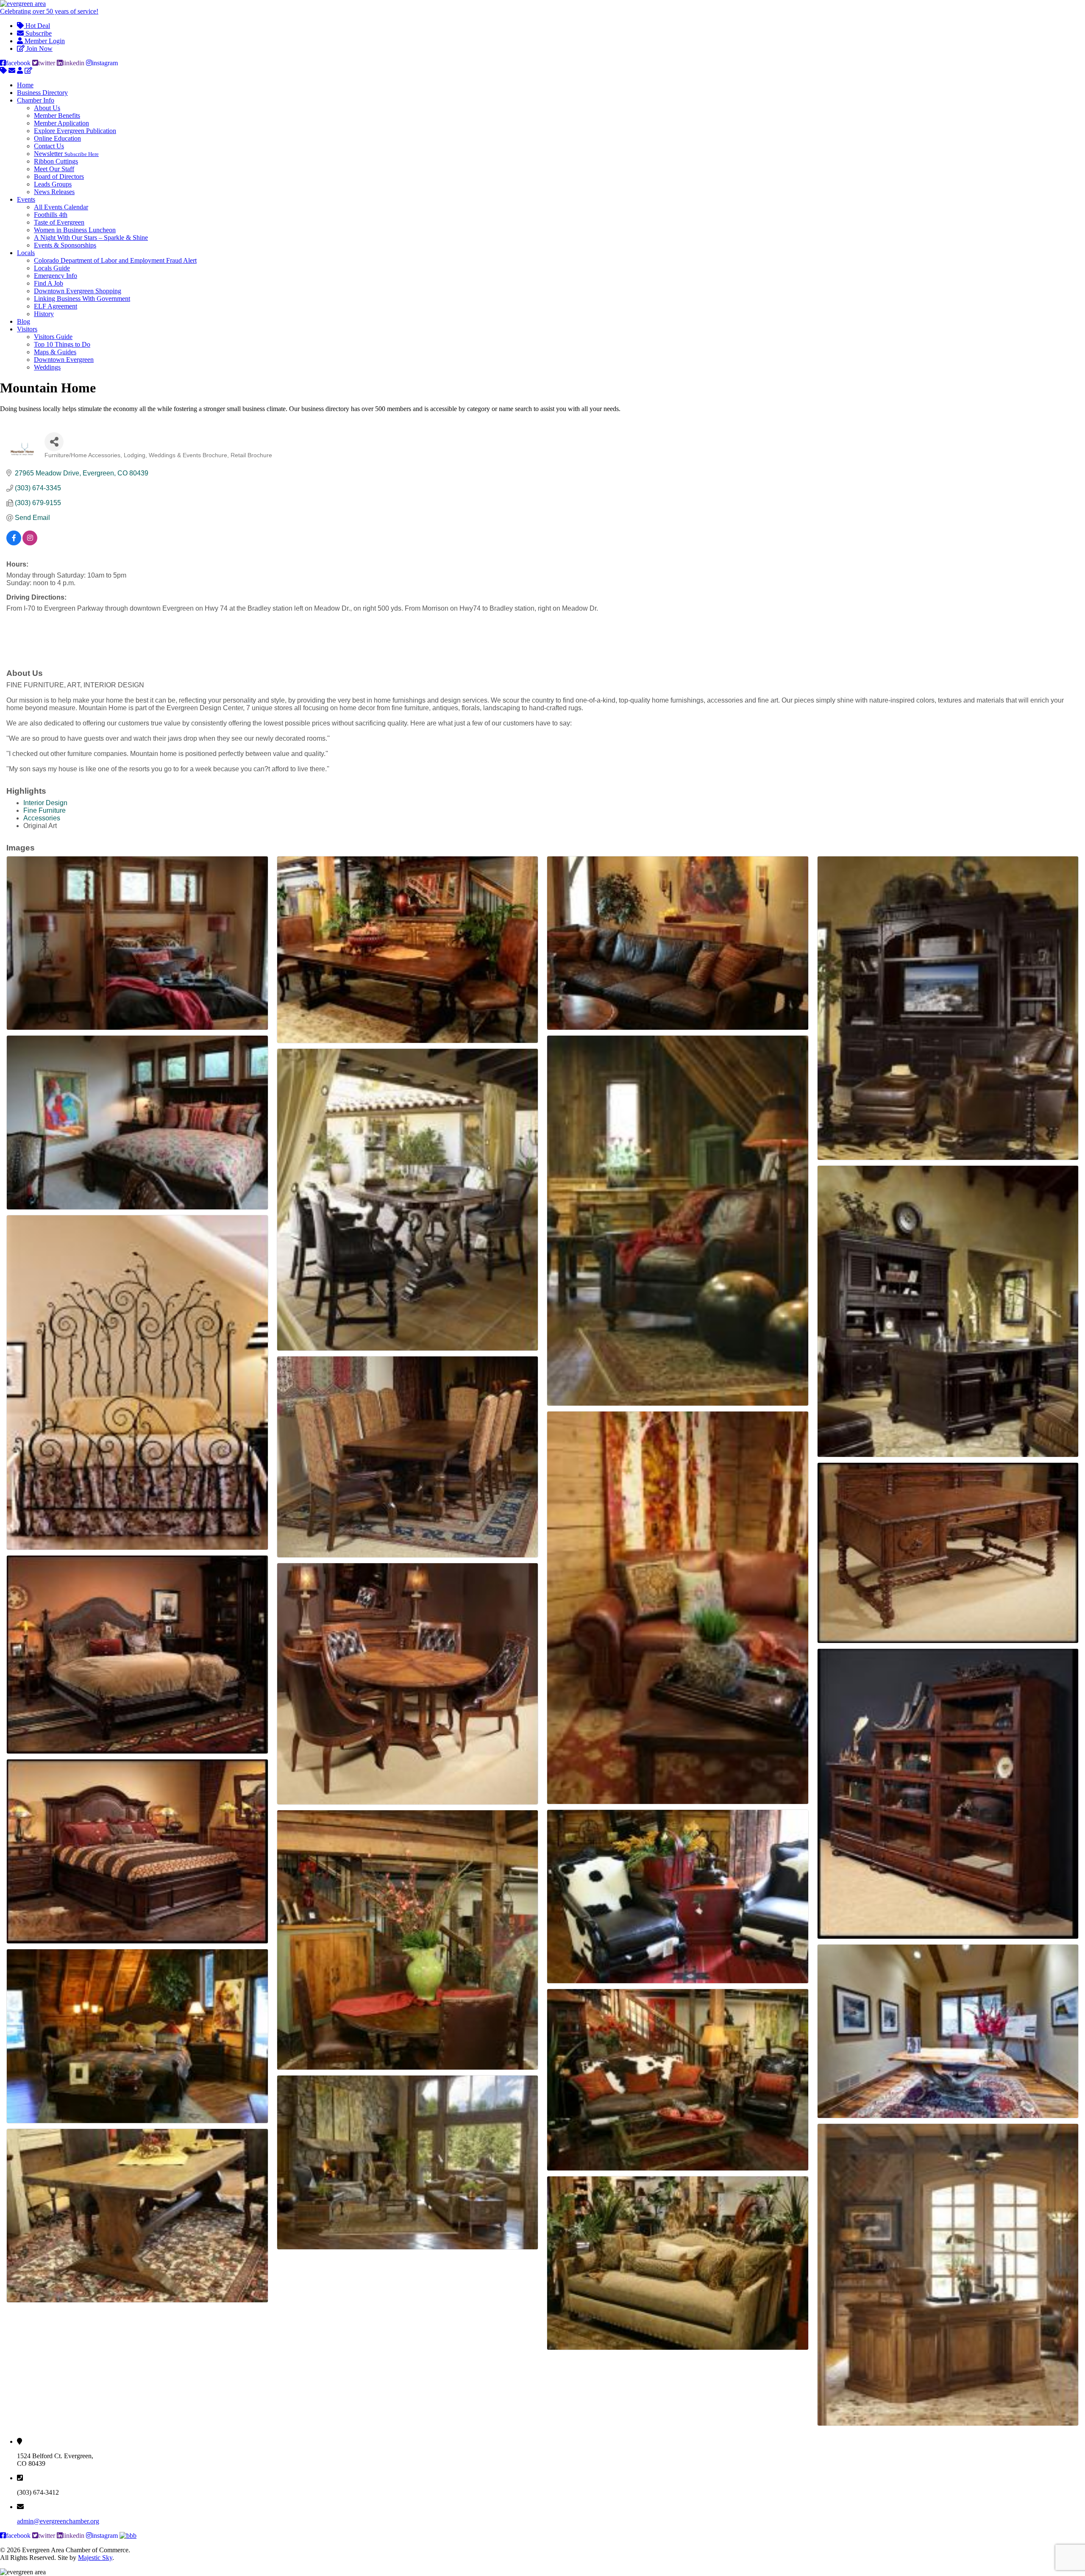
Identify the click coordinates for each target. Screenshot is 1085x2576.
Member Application (61, 123)
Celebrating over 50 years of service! (49, 11)
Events (26, 199)
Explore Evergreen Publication (75, 131)
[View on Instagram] (30, 543)
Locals (26, 253)
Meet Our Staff (54, 169)
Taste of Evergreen (59, 222)
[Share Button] (54, 442)
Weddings (47, 367)
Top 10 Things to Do (62, 344)
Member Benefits (57, 115)
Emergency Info (56, 276)
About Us (47, 108)
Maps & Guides (55, 352)
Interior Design (45, 803)
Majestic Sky (95, 2558)
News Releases (54, 192)
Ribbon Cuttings (56, 161)
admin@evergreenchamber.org (58, 2521)
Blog (24, 321)
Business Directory (42, 93)
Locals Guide (52, 268)
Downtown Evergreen (64, 360)
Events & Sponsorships (65, 245)
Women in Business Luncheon (75, 230)
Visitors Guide (53, 337)
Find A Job (49, 283)
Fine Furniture (45, 810)
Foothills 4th (51, 215)
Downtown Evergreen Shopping (78, 291)
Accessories (42, 818)
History (44, 314)
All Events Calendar (61, 207)
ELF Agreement (56, 306)
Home (25, 85)
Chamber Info (36, 100)
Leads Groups (53, 184)
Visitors (27, 329)
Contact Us (49, 146)
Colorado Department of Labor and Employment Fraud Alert (115, 260)
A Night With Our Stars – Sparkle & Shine (91, 238)
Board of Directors (59, 176)
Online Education (57, 138)
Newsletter (66, 154)
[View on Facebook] (14, 543)
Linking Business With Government (82, 299)
